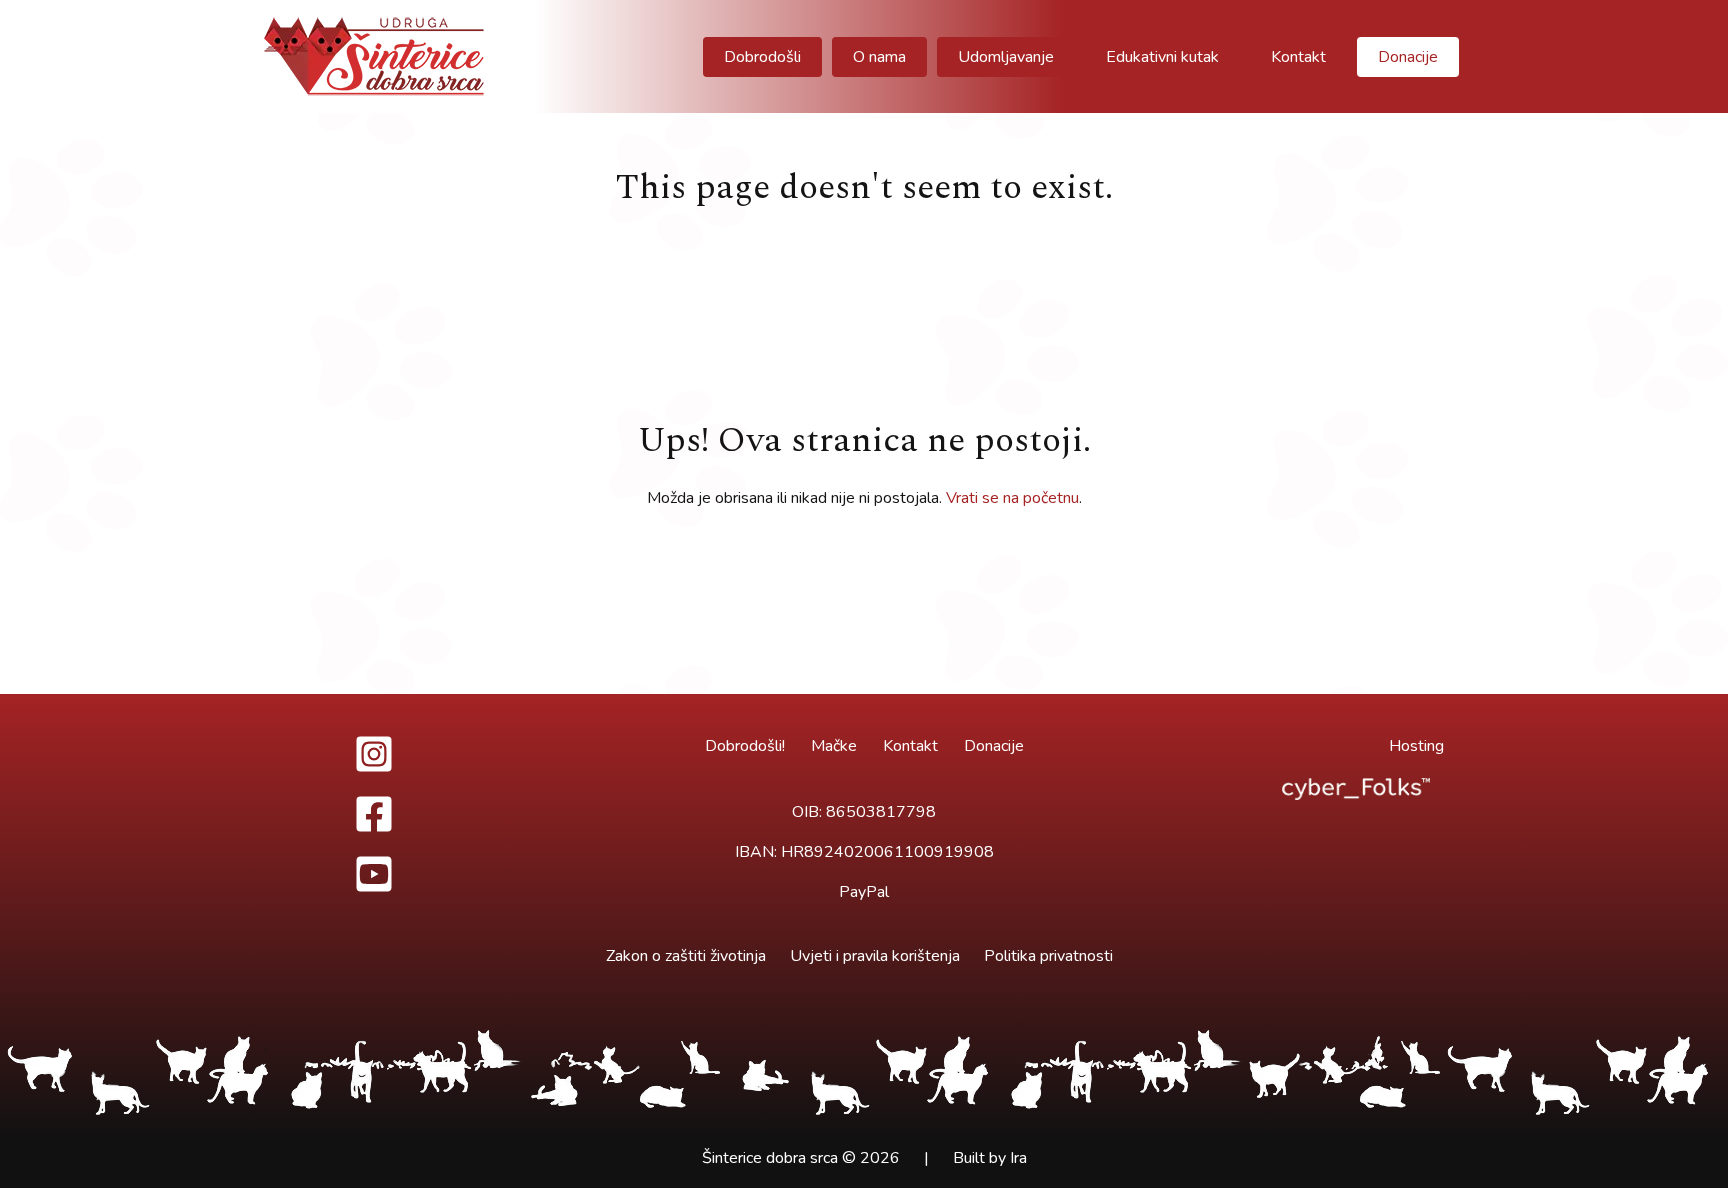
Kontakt (910, 746)
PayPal (864, 892)
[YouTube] (374, 874)
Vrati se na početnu (1012, 498)
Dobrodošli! (745, 746)
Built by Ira (990, 1158)
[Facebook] (374, 814)
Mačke (834, 746)
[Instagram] (374, 754)
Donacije (994, 746)
